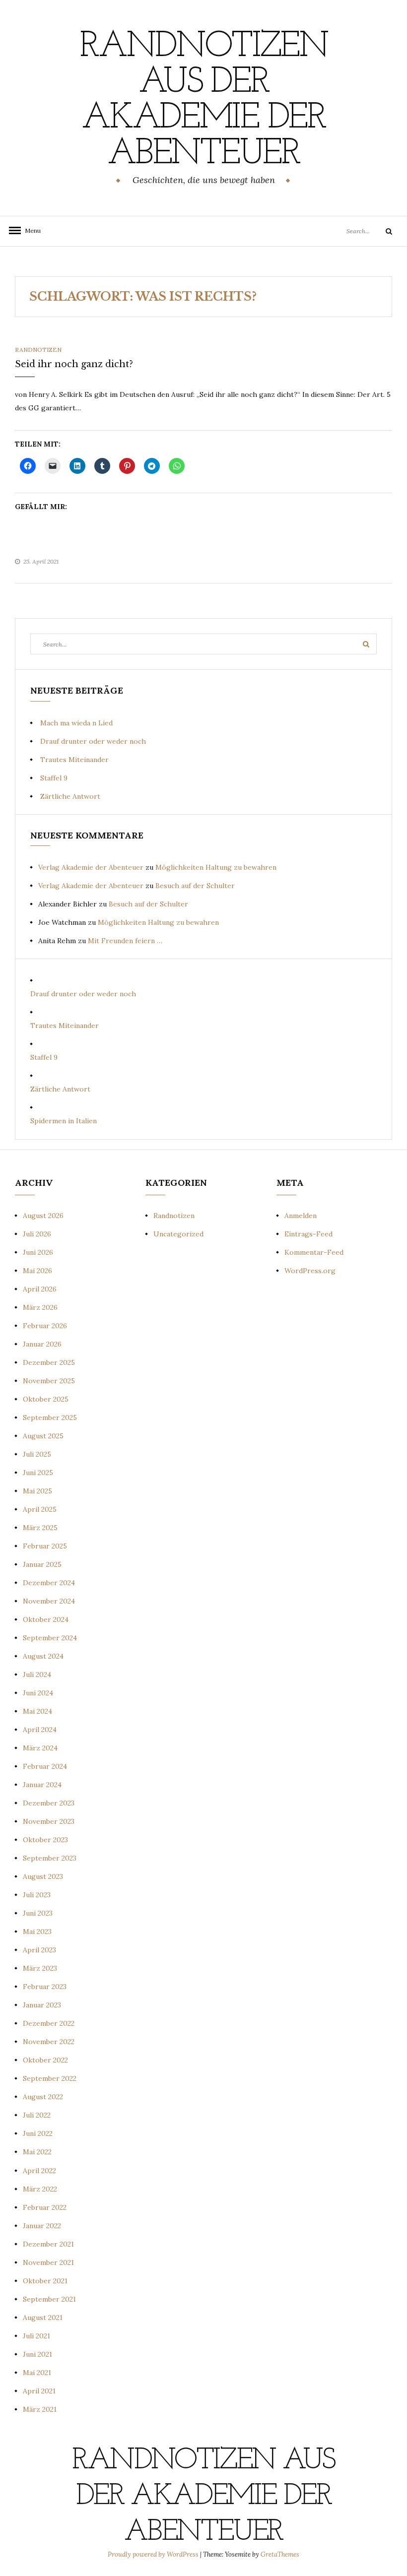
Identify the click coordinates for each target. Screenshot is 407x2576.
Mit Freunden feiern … (125, 941)
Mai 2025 (37, 1491)
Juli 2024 (37, 1674)
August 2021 (43, 2318)
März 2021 (40, 2409)
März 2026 (40, 1307)
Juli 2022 (37, 2115)
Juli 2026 (37, 1234)
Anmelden (301, 1216)
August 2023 (43, 1876)
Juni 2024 (38, 1693)
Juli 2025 (37, 1454)
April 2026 (40, 1289)
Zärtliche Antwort (70, 796)
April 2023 (39, 1950)
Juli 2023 (37, 1895)
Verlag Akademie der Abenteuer (91, 867)
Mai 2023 (37, 1932)
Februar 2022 (45, 2207)
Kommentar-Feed (314, 1252)
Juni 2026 (38, 1252)
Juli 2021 (36, 2336)
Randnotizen (38, 350)
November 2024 (49, 1601)
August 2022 (43, 2097)
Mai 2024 (37, 1711)
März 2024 (40, 1748)
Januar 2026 (42, 1344)
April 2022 (39, 2171)
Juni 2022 (38, 2133)
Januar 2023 (42, 2005)
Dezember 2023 (49, 1803)
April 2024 (40, 1730)
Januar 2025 (42, 1564)
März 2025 (40, 1528)
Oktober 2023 (45, 1840)
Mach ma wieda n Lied (76, 723)
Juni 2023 (38, 1913)
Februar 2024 (45, 1766)
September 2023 (50, 1858)
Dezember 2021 (48, 2244)
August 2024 (43, 1656)
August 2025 (43, 1436)
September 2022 (50, 2078)
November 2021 (48, 2262)
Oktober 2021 (45, 2281)
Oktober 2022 (45, 2060)
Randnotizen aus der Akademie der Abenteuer (203, 101)
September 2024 (50, 1638)
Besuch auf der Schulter (195, 886)
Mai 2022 (37, 2152)
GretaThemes (280, 2554)
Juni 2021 (37, 2354)
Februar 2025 (45, 1546)
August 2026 (43, 1216)
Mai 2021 (37, 2373)
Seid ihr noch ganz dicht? (74, 364)
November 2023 (49, 1821)
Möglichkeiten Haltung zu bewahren (216, 867)
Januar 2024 (42, 1785)
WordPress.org (310, 1271)
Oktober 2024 (46, 1619)
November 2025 (49, 1381)
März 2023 (40, 1968)
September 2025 (50, 1417)
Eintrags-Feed (308, 1234)
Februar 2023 (45, 1987)
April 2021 (39, 2391)
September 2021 (49, 2299)
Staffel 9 (54, 778)
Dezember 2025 (49, 1362)
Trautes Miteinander (74, 760)
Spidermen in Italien (64, 1121)
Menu (30, 230)
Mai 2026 (37, 1271)
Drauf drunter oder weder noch (93, 741)
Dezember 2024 (49, 1583)
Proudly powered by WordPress (154, 2554)
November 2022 (49, 2042)
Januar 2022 (42, 2226)
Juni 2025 (38, 1473)
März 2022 (40, 2189)
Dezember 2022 (49, 2023)
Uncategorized (178, 1234)
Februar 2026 (45, 1326)
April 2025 (40, 1509)
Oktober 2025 (46, 1399)
